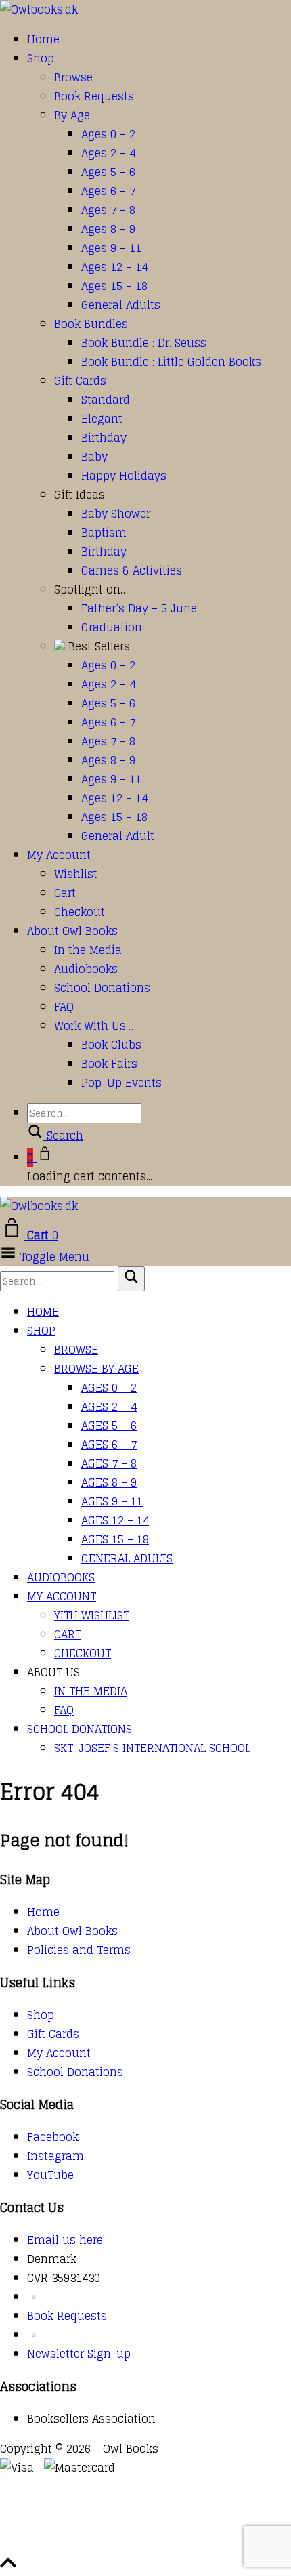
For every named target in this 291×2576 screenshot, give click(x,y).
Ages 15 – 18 (114, 286)
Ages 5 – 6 (108, 172)
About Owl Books (72, 931)
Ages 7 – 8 (108, 210)
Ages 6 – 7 (108, 191)
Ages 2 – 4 (108, 153)
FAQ (64, 1007)
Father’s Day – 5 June (139, 608)
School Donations (102, 988)
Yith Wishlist (92, 1615)
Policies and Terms (79, 1950)
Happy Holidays (124, 476)
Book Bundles (91, 324)
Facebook (53, 2137)
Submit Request (196, 2544)
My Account (59, 855)
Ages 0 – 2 (108, 134)
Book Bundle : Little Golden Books (171, 362)
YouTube (50, 2175)
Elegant (102, 419)
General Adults (121, 305)
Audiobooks (86, 969)
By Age (72, 115)
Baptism (104, 533)
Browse (73, 77)
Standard (106, 400)
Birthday (104, 438)
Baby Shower (116, 514)
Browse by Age (96, 1369)
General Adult (118, 836)
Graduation (112, 627)
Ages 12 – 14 (114, 267)
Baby (94, 457)
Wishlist (76, 874)
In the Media (88, 950)
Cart (65, 893)
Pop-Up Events (121, 1083)
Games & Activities (132, 570)
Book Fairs (109, 1064)
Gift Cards (80, 381)
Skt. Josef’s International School (152, 1748)
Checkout (80, 912)
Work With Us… (94, 1026)
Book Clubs (111, 1045)
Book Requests (94, 96)
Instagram (55, 2156)
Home (43, 39)
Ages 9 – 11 (111, 248)
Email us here (65, 2240)
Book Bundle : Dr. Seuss (144, 343)
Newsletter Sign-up (79, 2354)
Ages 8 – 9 (108, 229)
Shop (41, 58)
